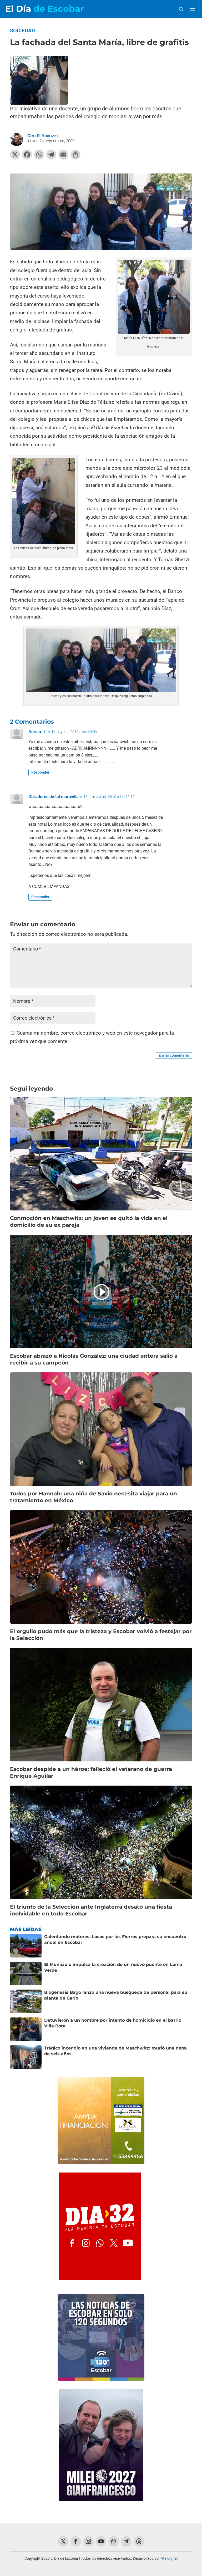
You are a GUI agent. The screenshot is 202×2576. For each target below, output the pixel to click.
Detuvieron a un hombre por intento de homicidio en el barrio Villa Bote (113, 2023)
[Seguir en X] (63, 2541)
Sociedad (22, 30)
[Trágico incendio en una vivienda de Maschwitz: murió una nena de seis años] (26, 2057)
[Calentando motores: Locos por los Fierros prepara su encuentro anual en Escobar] (26, 1946)
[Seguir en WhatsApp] (114, 2541)
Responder (40, 772)
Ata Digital (169, 2558)
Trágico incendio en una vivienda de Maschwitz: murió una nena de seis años (115, 2051)
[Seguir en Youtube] (101, 2541)
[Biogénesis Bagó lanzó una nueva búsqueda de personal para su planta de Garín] (26, 2001)
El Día (45, 9)
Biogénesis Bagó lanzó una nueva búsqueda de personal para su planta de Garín (116, 1995)
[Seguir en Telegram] (126, 2541)
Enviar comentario (174, 1055)
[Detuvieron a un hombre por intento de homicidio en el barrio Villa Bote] (26, 2029)
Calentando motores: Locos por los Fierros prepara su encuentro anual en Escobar (115, 1939)
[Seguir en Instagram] (88, 2541)
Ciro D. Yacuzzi (43, 136)
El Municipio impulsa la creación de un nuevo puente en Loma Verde (113, 1967)
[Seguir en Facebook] (76, 2541)
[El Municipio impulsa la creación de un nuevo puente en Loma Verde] (26, 1974)
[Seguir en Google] (139, 2541)
